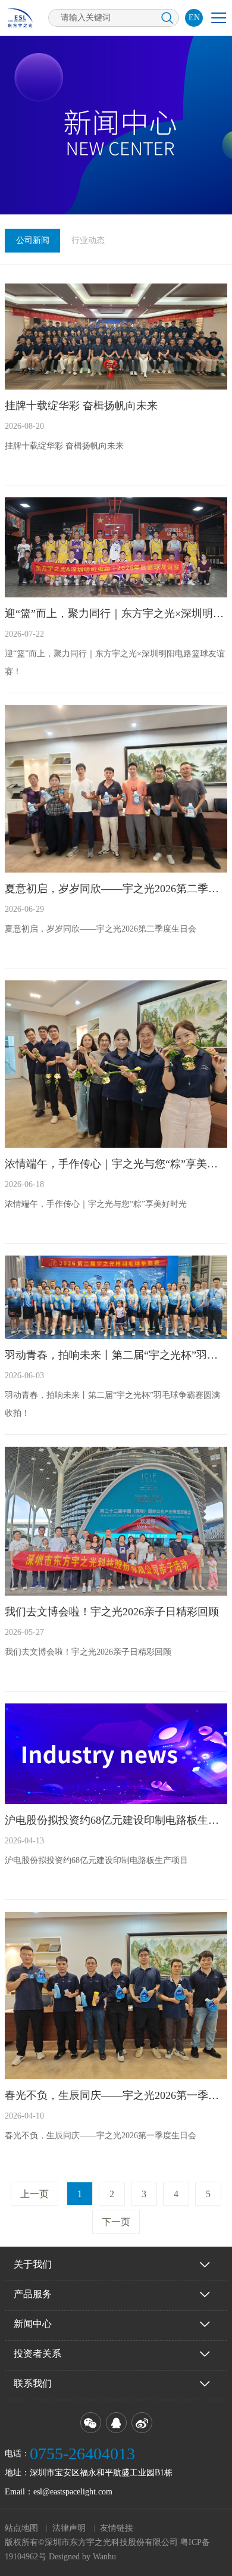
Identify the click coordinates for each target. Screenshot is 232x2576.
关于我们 (33, 2264)
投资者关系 (37, 2354)
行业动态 (88, 240)
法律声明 (69, 2528)
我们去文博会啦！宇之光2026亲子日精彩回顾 (112, 1612)
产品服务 (33, 2294)
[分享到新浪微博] (142, 2423)
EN (194, 18)
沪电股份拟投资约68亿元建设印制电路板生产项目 (116, 1820)
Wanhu (104, 2557)
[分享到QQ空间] (116, 2423)
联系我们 (33, 2383)
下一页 (116, 2222)
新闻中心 (33, 2324)
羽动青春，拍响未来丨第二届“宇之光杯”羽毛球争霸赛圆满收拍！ (116, 1355)
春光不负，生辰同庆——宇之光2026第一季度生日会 (116, 2095)
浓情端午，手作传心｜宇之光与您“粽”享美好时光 (116, 1164)
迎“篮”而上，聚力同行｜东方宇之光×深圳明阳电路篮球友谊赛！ (116, 613)
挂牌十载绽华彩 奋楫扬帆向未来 (81, 406)
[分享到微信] (91, 2423)
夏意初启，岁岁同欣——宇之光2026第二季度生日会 (116, 889)
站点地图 (21, 2528)
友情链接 (117, 2528)
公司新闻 (33, 240)
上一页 (35, 2194)
